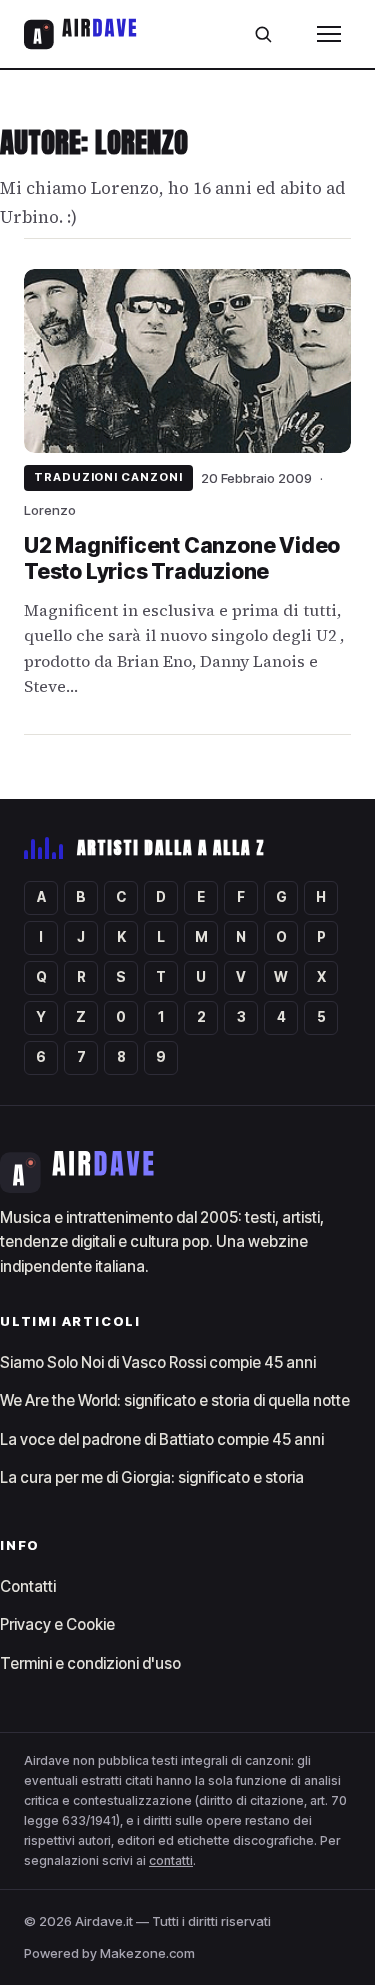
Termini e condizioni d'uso (90, 1663)
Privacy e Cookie (57, 1624)
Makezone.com (147, 1953)
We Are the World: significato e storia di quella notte (175, 1400)
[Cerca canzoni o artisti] (263, 34)
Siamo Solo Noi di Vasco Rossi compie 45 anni (158, 1362)
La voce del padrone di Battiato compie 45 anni (162, 1439)
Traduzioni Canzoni (108, 477)
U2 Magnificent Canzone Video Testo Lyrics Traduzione (182, 558)
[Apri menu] (329, 34)
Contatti (28, 1586)
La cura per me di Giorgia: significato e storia (152, 1477)
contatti (171, 1860)
